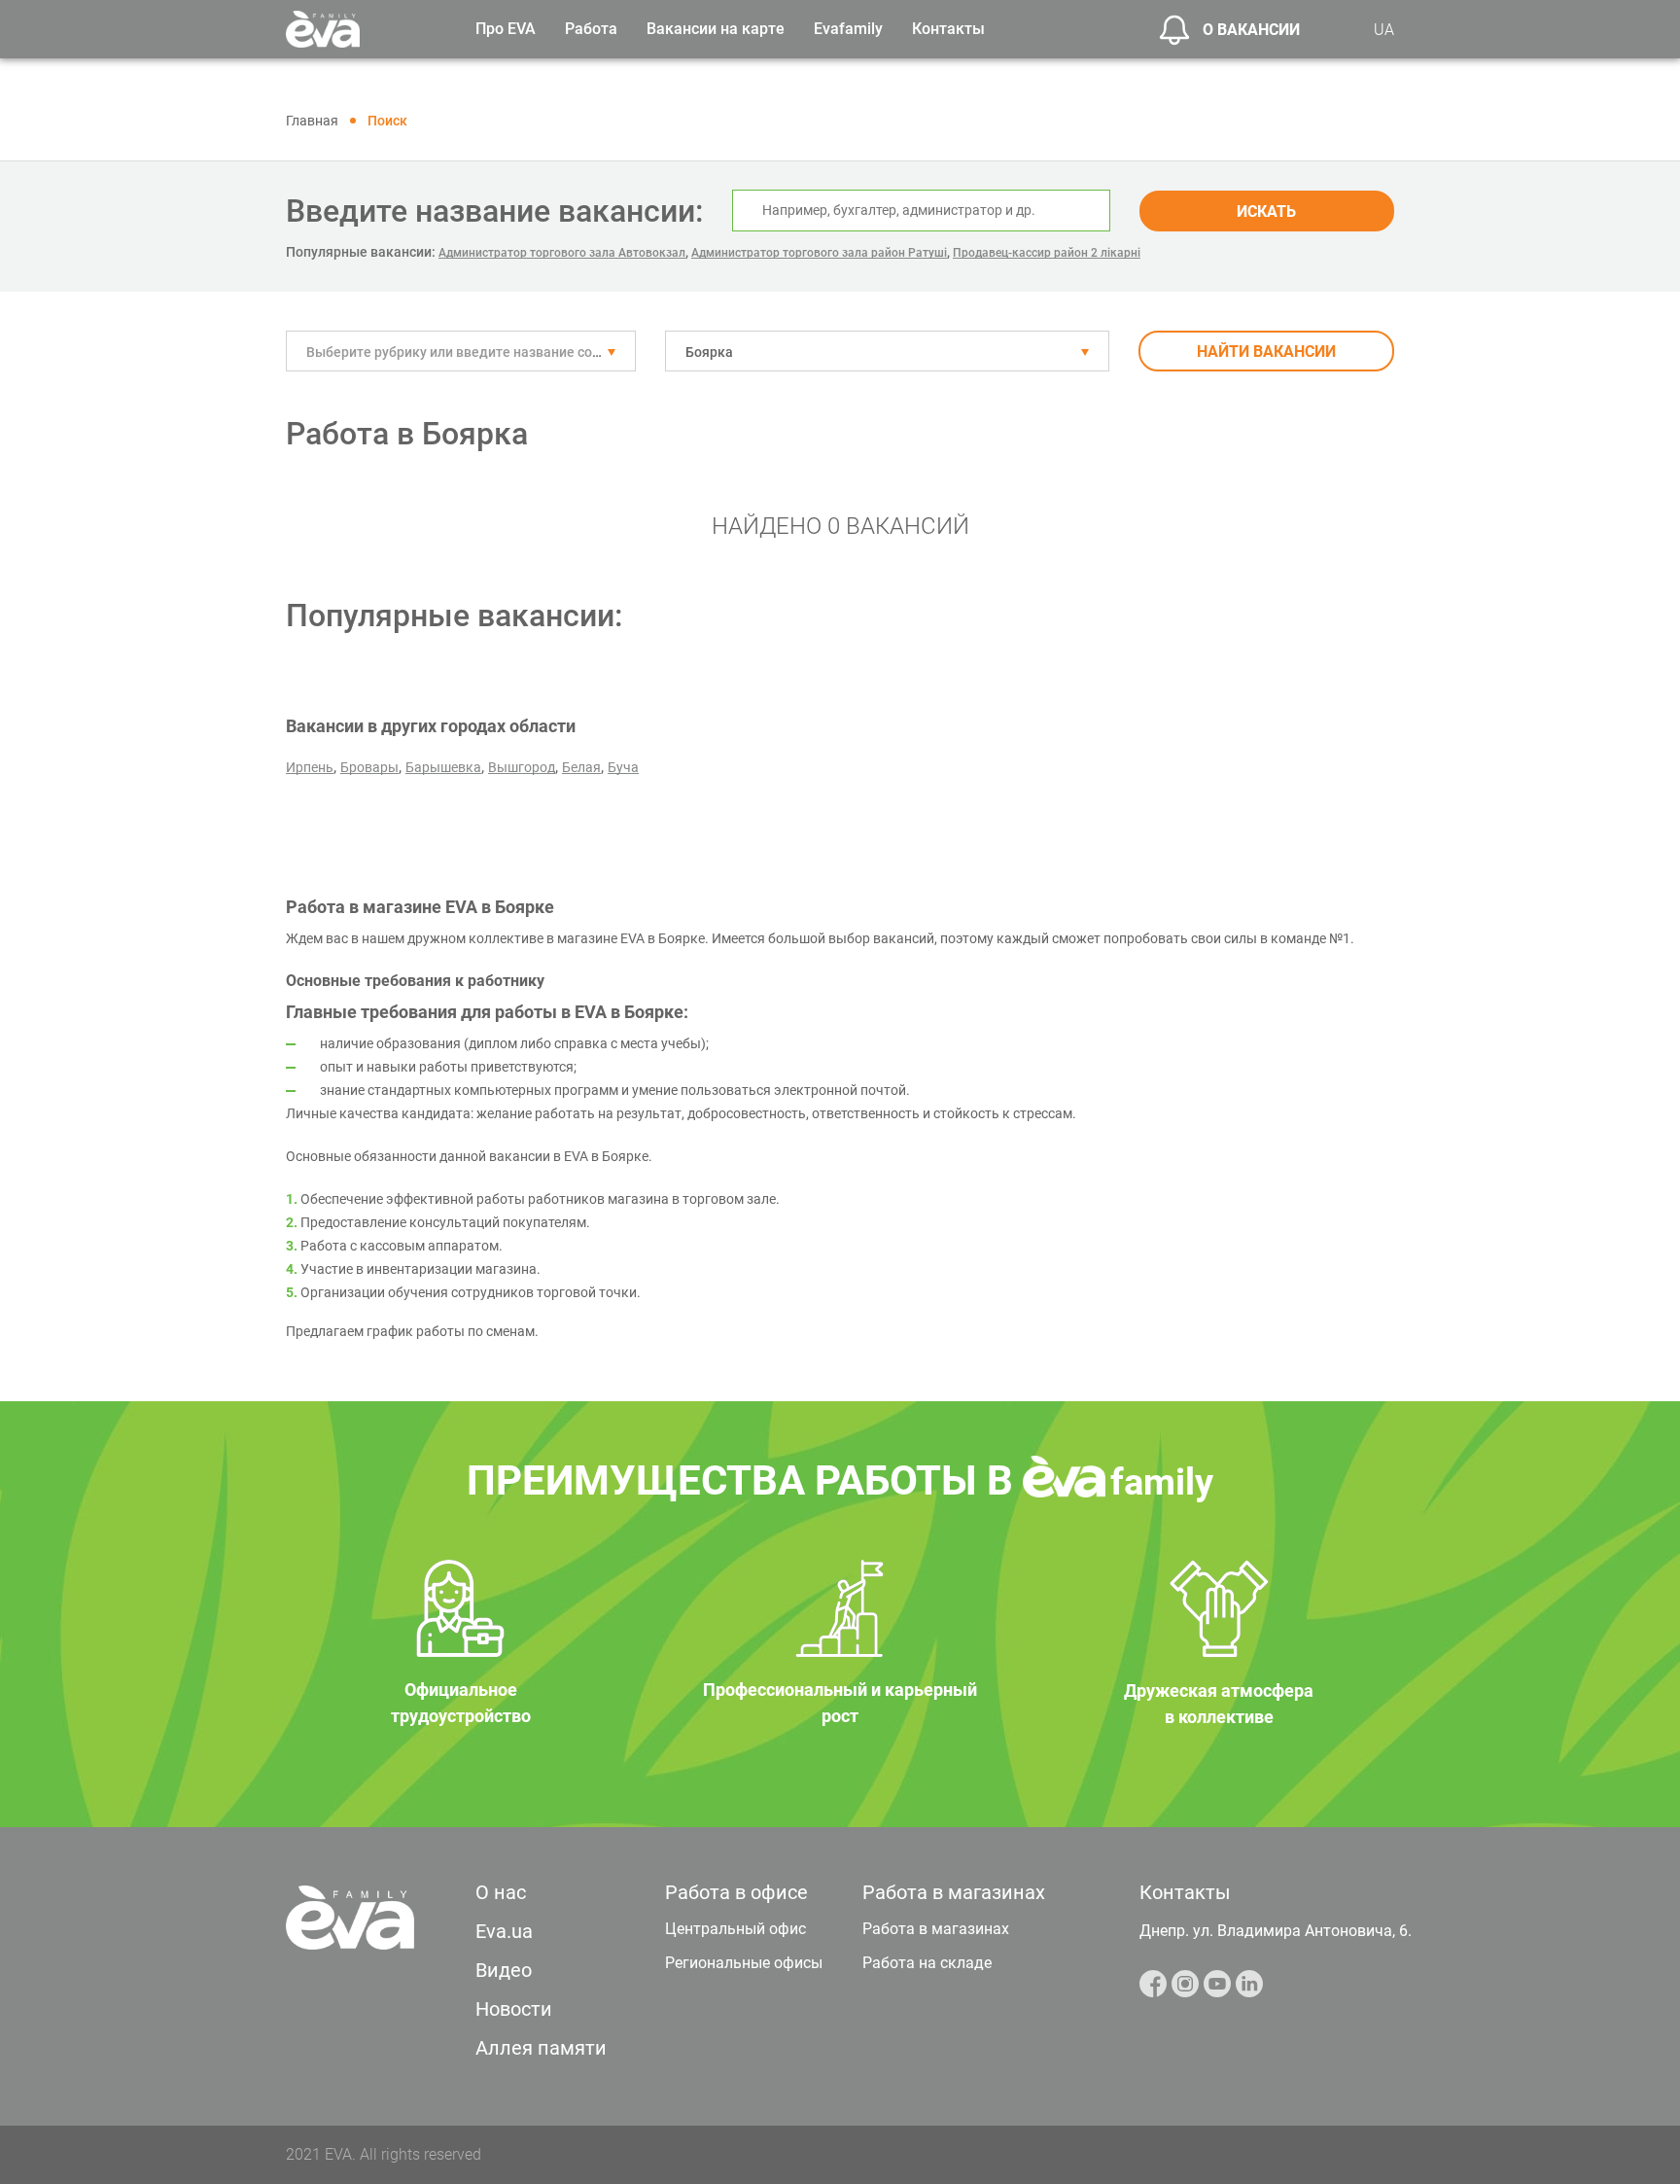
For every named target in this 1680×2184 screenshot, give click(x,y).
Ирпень (310, 767)
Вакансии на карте (716, 29)
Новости (514, 2009)
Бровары (369, 767)
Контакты (948, 29)
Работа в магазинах (936, 1929)
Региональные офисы (744, 1963)
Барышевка (443, 767)
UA (1384, 30)
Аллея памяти (541, 2048)
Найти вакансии (1266, 352)
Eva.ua (504, 1931)
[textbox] (461, 352)
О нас (501, 1892)
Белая (581, 767)
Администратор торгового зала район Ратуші (819, 253)
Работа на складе (927, 1963)
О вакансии (1251, 30)
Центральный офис (735, 1929)
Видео (504, 1970)
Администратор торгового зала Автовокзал (562, 253)
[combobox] (461, 351)
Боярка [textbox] (709, 352)
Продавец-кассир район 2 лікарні (1047, 253)
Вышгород (522, 767)
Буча (623, 767)
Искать (1266, 211)
